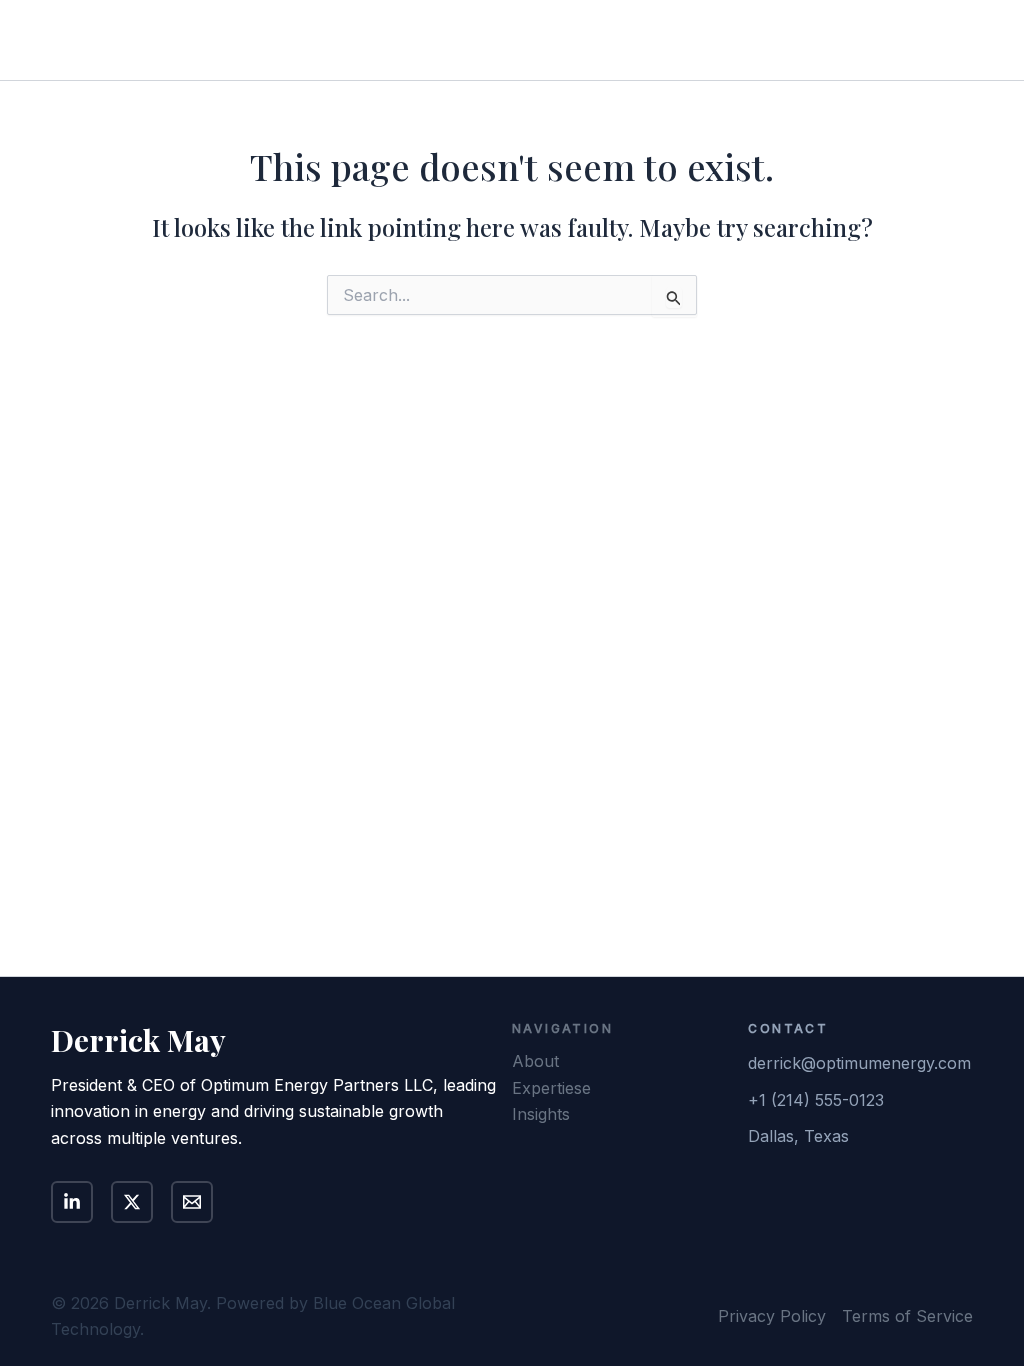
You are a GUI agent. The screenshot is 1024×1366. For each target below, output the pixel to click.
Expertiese (551, 1088)
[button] (902, 40)
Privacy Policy (772, 1316)
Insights (768, 40)
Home (509, 40)
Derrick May (143, 39)
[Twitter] (132, 1202)
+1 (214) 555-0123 (816, 1100)
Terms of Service (907, 1316)
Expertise (674, 40)
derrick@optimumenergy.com (859, 1063)
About (585, 40)
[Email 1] (192, 1202)
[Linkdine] (72, 1202)
